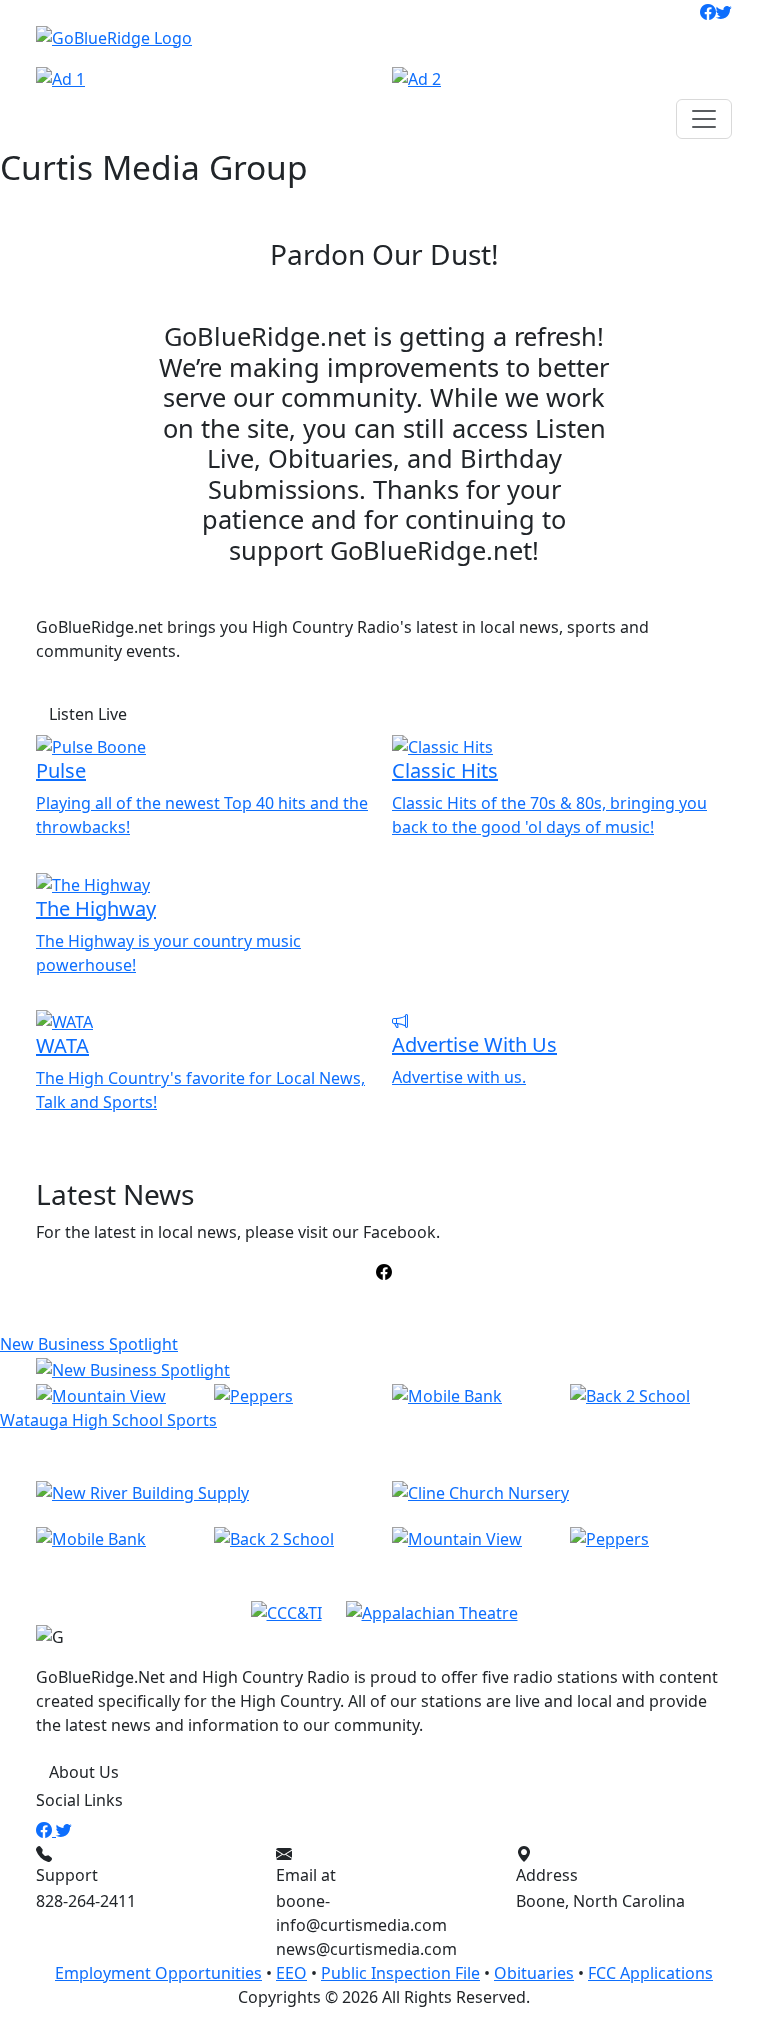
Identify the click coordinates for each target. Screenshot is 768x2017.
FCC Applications (650, 1973)
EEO (291, 1973)
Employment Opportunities (158, 1973)
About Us (84, 1772)
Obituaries (534, 1973)
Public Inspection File (400, 1973)
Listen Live (88, 714)
